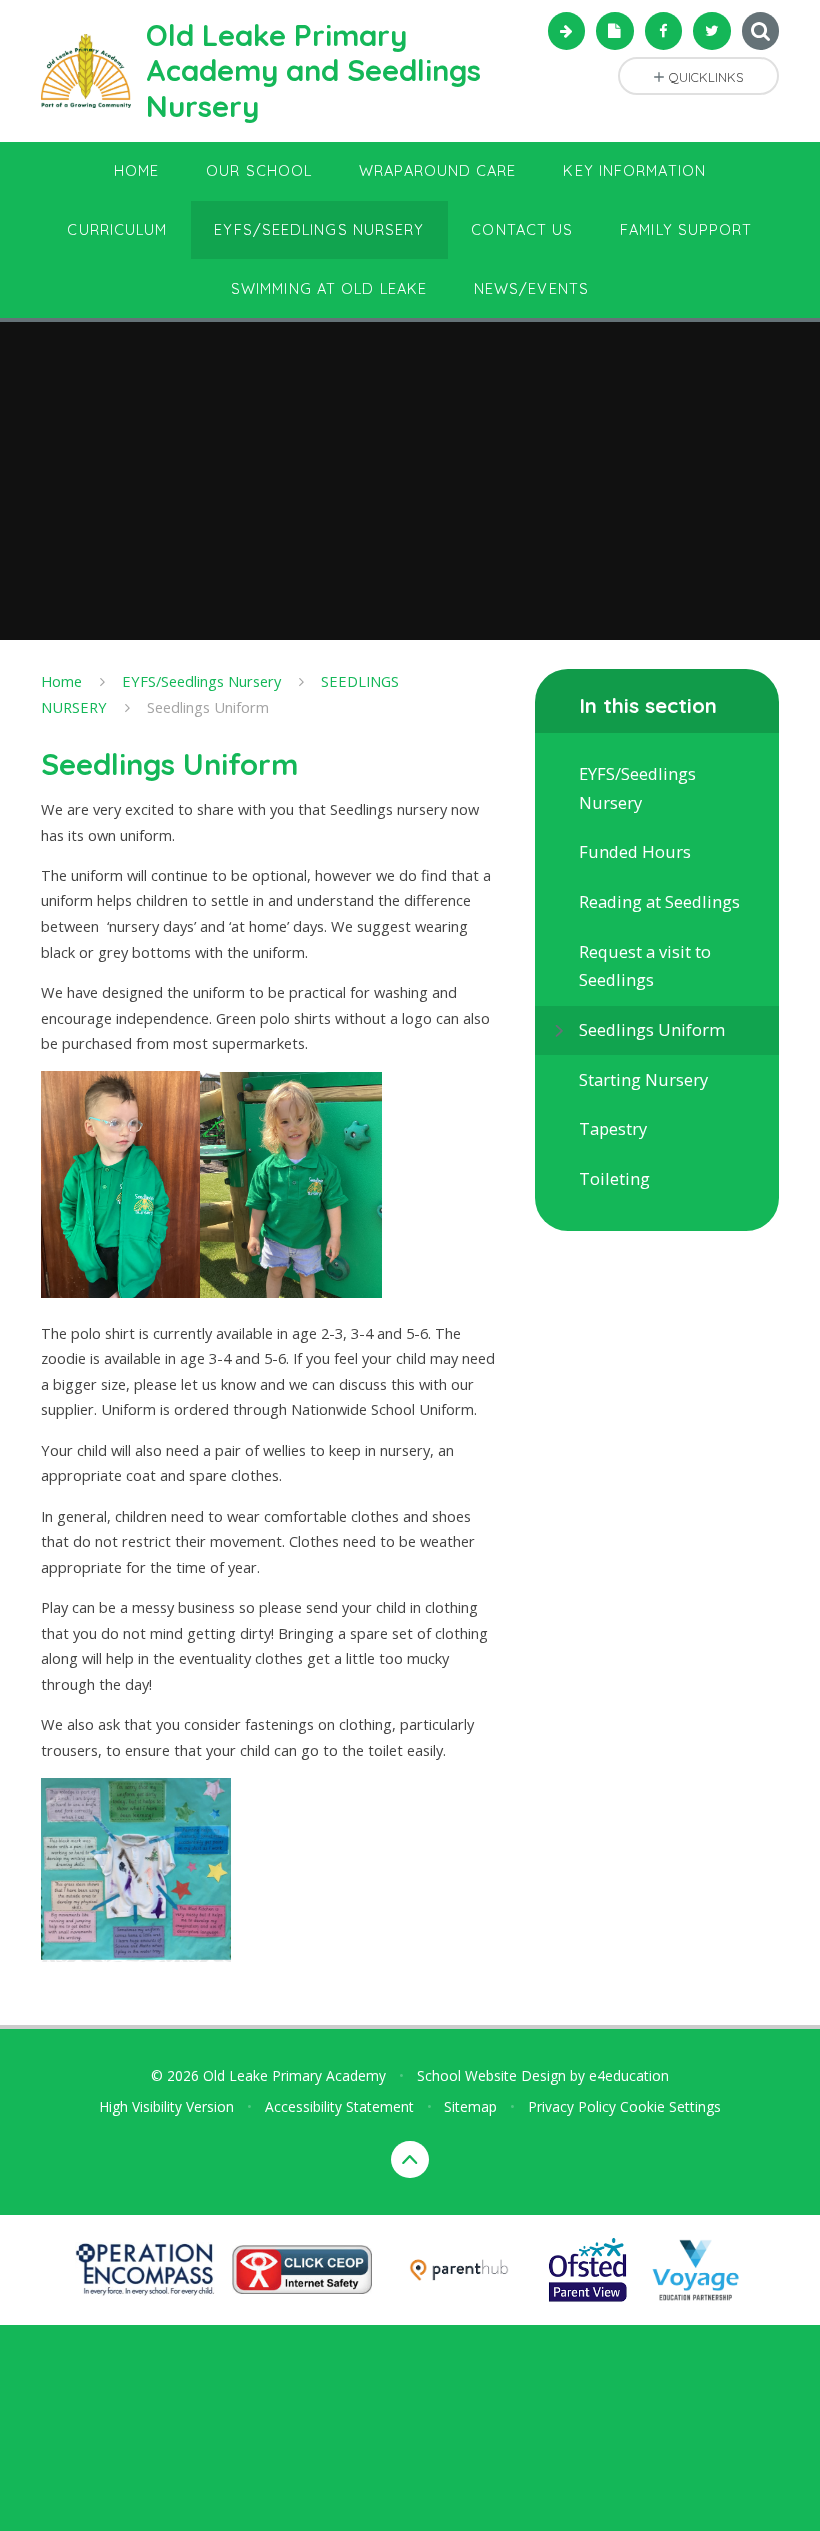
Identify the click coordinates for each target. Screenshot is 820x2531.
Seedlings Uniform (208, 707)
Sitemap (470, 2106)
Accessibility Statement (339, 2106)
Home (61, 681)
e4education (629, 2075)
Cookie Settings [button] (670, 2106)
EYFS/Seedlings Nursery (201, 681)
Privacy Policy (572, 2106)
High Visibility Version (166, 2106)
